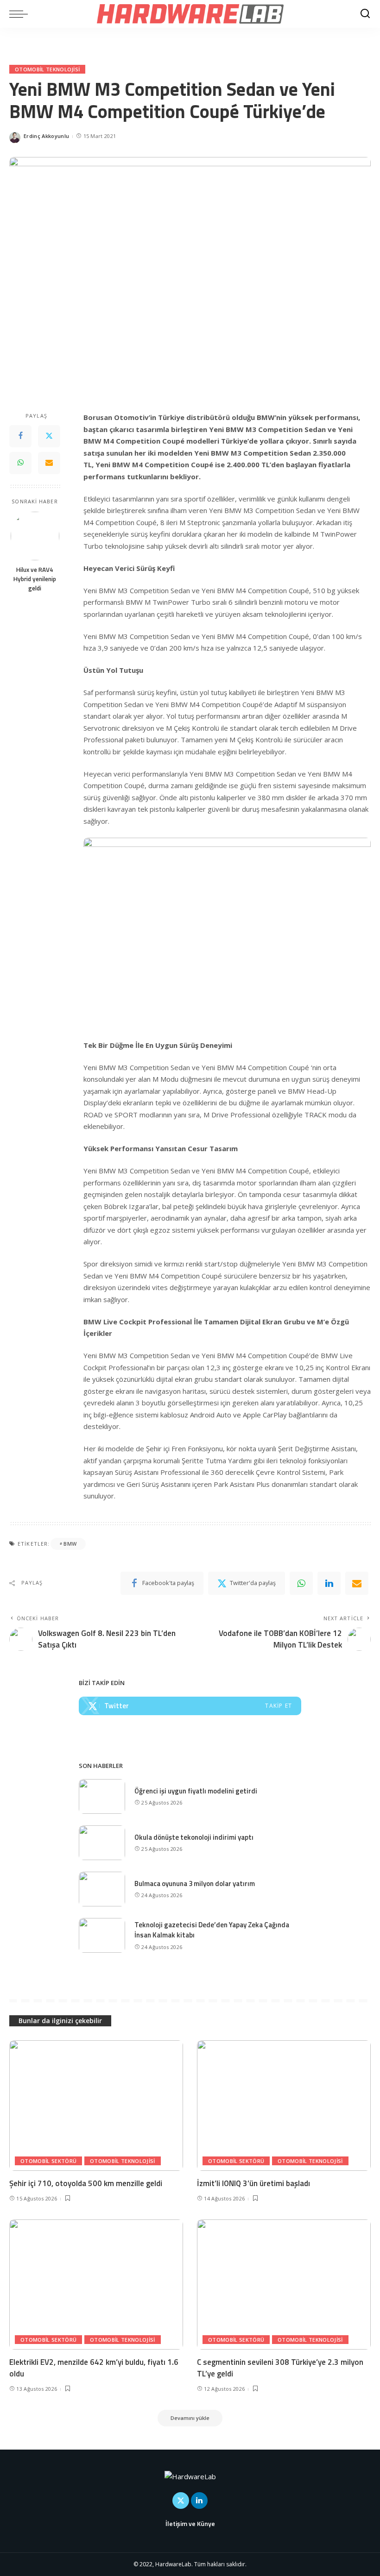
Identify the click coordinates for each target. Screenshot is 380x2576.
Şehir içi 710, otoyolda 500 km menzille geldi (86, 2183)
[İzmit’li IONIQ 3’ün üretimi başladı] (284, 2105)
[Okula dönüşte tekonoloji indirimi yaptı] (102, 1843)
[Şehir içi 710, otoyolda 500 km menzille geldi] (96, 2105)
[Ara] (365, 14)
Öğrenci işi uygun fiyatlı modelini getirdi (196, 1791)
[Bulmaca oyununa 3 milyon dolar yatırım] (102, 1889)
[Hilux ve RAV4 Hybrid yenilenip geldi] (35, 536)
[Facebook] (20, 436)
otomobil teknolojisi (47, 69)
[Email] (49, 463)
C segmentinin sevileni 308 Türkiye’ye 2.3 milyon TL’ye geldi (280, 2368)
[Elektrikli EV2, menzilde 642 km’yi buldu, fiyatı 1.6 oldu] (96, 2285)
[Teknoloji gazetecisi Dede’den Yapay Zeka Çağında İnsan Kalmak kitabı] (102, 1935)
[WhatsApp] (20, 463)
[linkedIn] (329, 1583)
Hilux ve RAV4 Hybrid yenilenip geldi (35, 579)
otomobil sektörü (48, 2161)
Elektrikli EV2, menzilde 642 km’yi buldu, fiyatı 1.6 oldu (94, 2368)
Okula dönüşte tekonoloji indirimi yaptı (194, 1837)
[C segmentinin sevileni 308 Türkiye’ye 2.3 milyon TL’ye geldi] (284, 2285)
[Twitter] (49, 436)
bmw (70, 1544)
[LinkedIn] (199, 2501)
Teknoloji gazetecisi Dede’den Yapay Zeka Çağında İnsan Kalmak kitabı (212, 1930)
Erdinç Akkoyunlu (46, 136)
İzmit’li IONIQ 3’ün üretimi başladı (253, 2183)
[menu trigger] (21, 14)
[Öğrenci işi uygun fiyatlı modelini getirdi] (102, 1796)
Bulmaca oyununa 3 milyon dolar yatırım (195, 1883)
